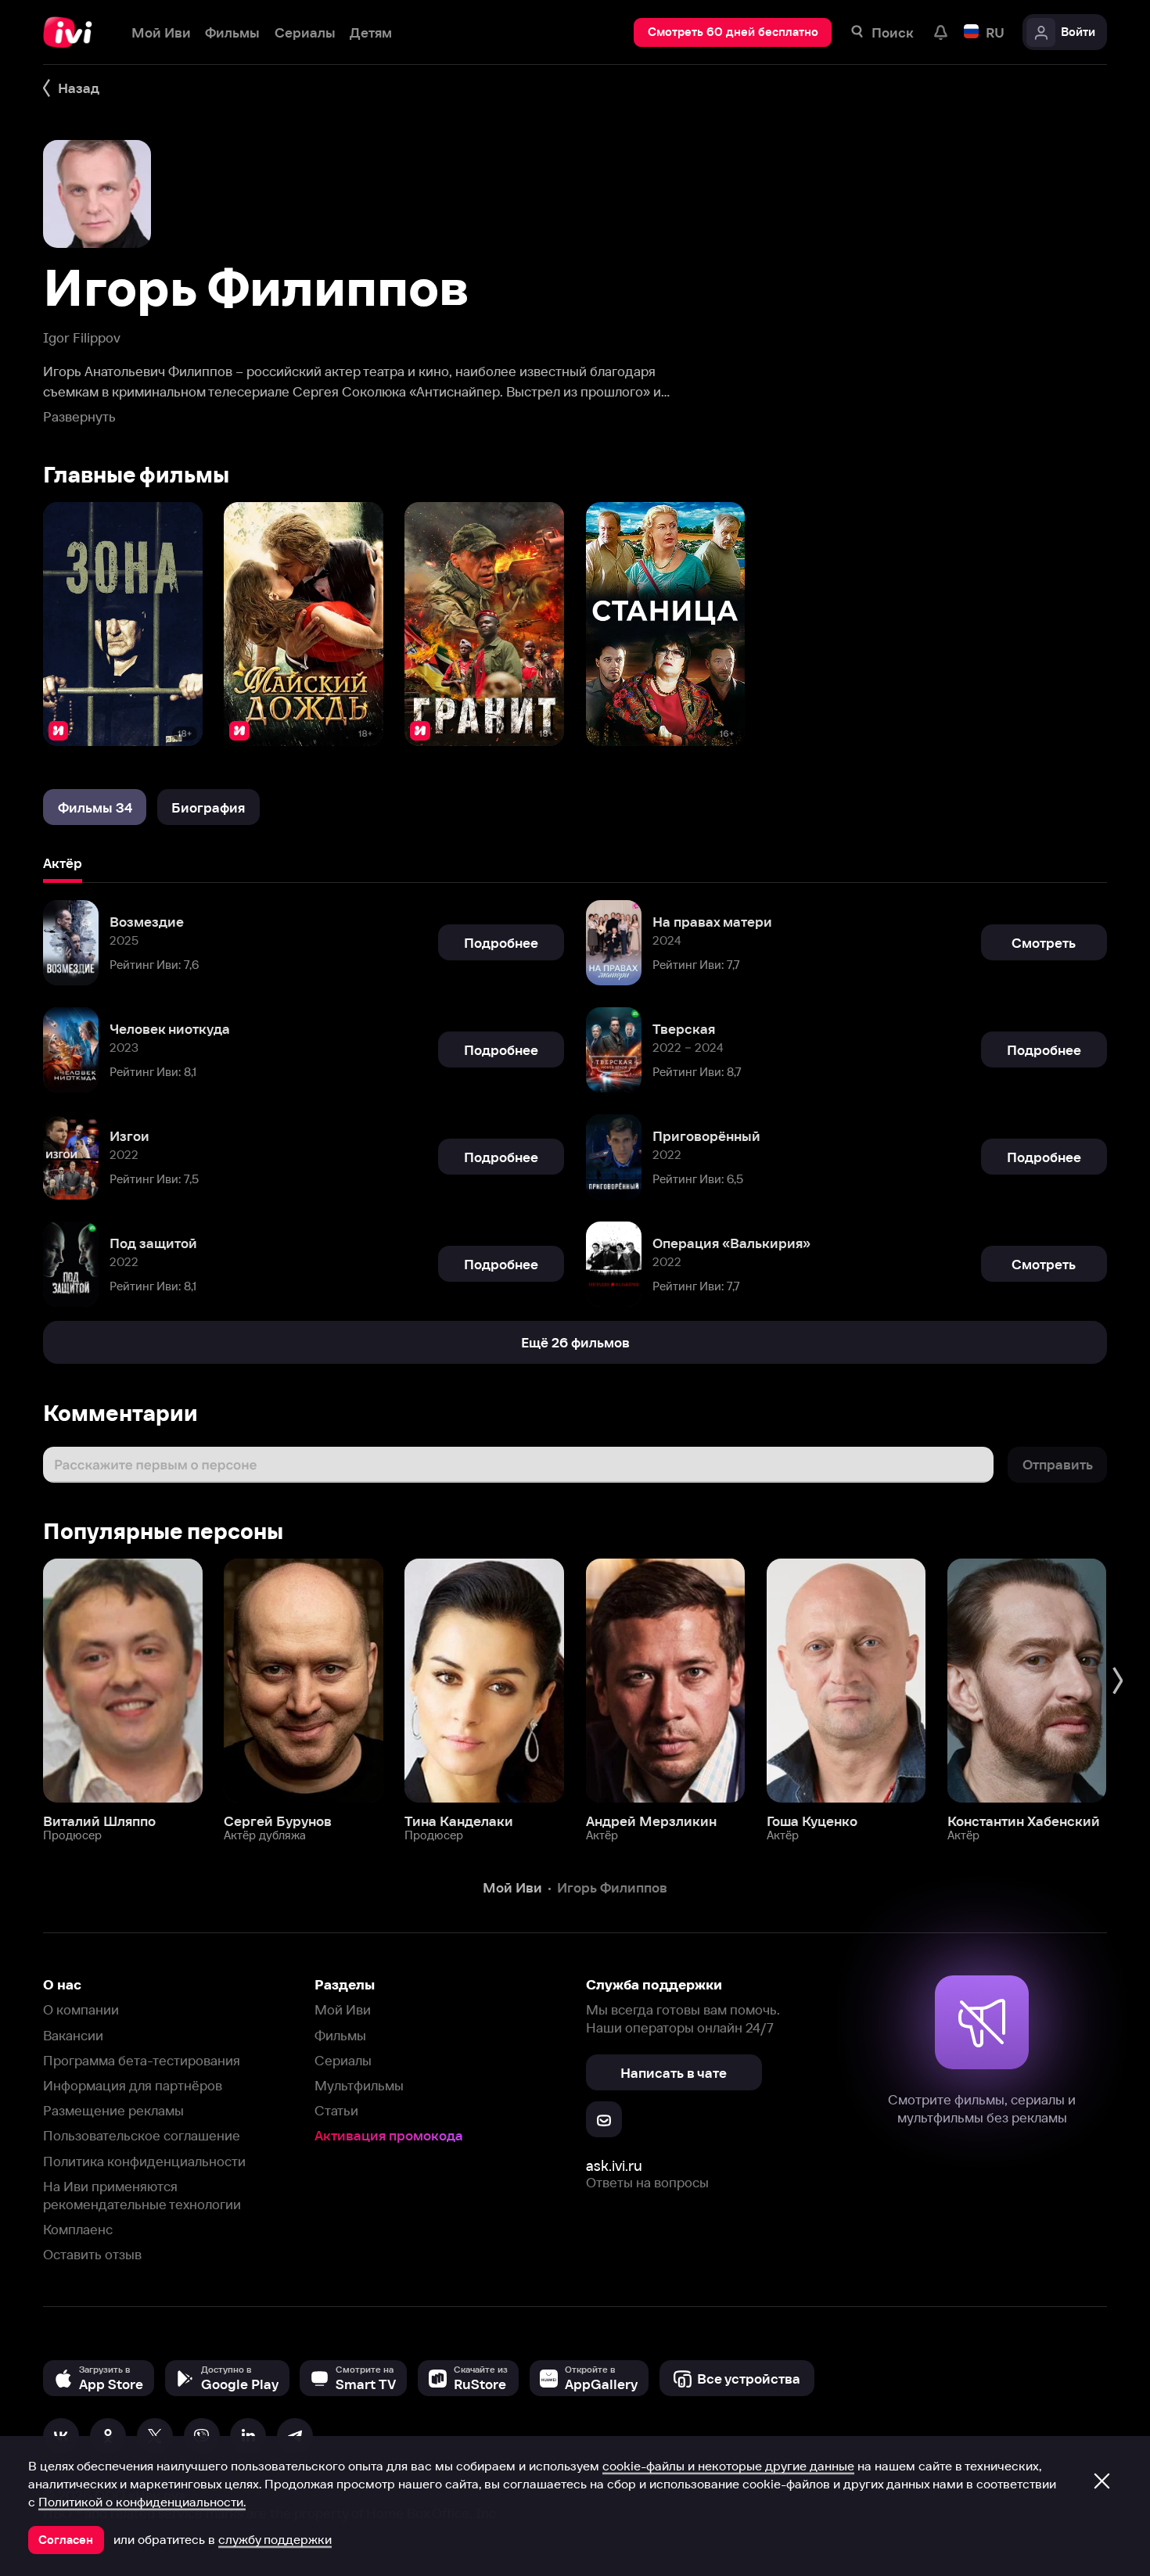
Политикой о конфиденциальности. (142, 2502)
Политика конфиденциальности (144, 2161)
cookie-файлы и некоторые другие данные (728, 2466)
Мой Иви (343, 2009)
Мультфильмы (359, 2085)
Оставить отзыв (92, 2254)
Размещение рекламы (113, 2110)
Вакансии (73, 2035)
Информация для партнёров (133, 2085)
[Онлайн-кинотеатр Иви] (73, 32)
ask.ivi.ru (614, 2166)
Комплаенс (78, 2229)
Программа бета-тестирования (142, 2060)
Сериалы (343, 2060)
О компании (81, 2009)
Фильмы (340, 2035)
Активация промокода (389, 2135)
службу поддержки (275, 2539)
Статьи (336, 2110)
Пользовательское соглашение (142, 2135)
